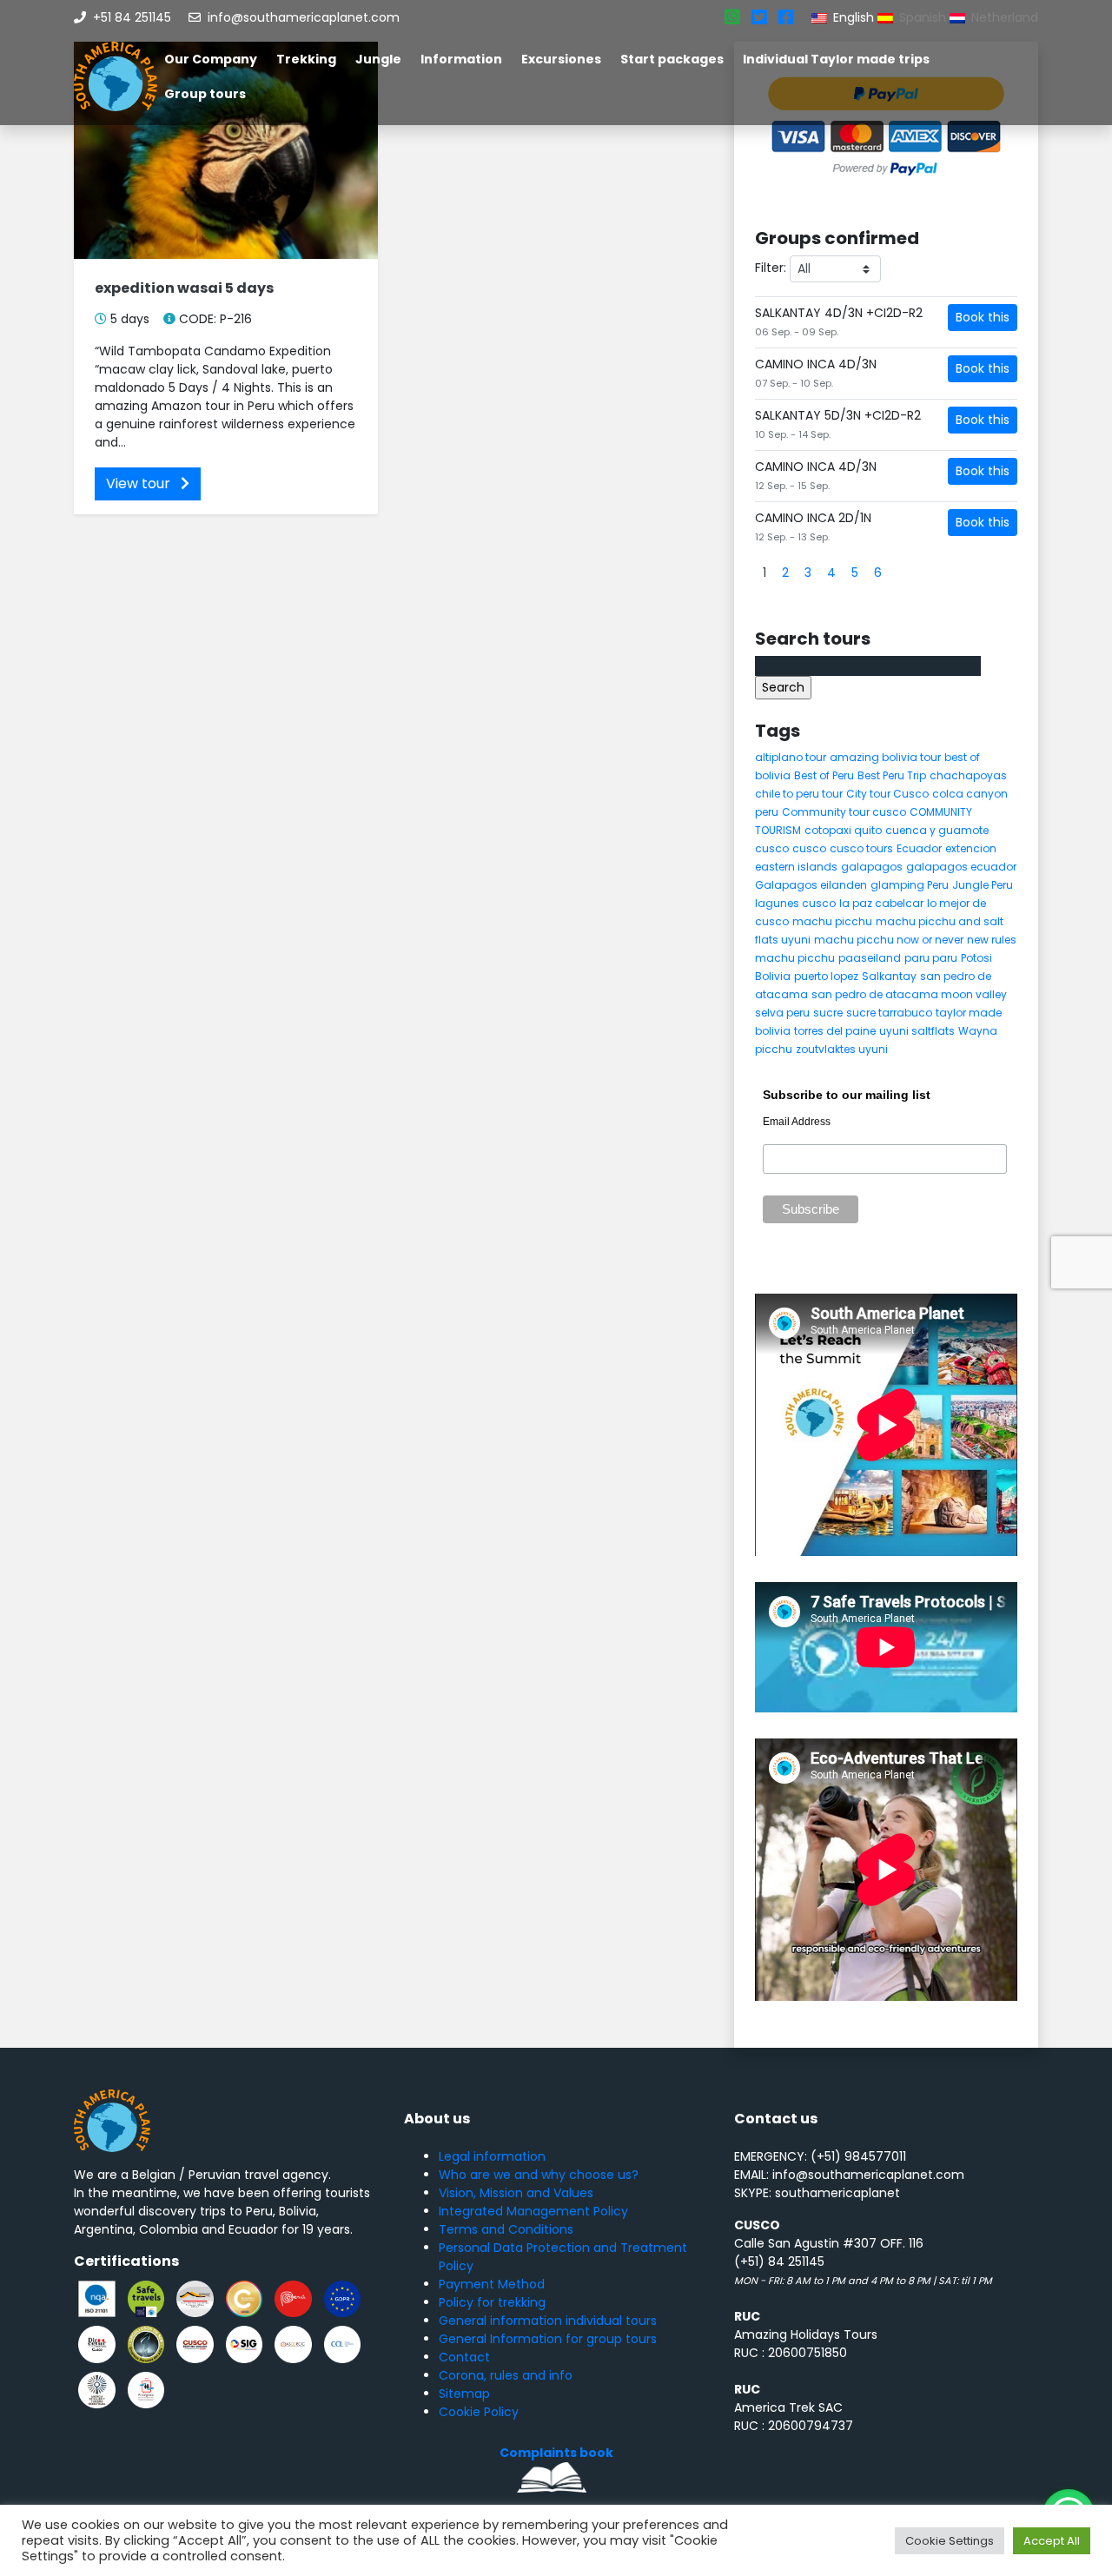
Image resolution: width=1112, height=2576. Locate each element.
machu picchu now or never (889, 940)
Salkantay (889, 976)
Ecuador (919, 848)
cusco (772, 848)
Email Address (797, 1122)
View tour (140, 483)
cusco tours (861, 848)
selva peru (782, 1013)
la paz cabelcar (881, 903)
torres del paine (835, 1031)
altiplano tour (791, 757)
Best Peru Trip (892, 775)
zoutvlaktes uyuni (842, 1049)
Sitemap (464, 2394)
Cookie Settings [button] (950, 2541)
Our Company (211, 59)
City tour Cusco (887, 794)
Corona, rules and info (506, 2375)
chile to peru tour (799, 794)
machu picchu (832, 921)
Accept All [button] (1052, 2541)
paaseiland (870, 958)
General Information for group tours (548, 2339)
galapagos (872, 867)
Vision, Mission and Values (516, 2193)
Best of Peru (824, 775)
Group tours (205, 94)
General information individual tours (548, 2321)
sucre (828, 1013)
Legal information (492, 2156)
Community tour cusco (844, 812)
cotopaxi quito (843, 830)
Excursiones (561, 59)
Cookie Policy (479, 2412)
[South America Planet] (116, 76)
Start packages (672, 59)
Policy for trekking (492, 2302)
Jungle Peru (983, 885)
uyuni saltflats (917, 1031)
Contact (464, 2357)
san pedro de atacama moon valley (909, 994)
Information (461, 59)
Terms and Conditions (506, 2229)
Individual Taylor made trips (836, 59)
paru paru (931, 958)
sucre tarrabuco (889, 1013)
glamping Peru (910, 885)
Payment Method (492, 2284)
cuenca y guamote (937, 830)
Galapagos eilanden (811, 885)
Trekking (306, 59)
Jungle (378, 59)
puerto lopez (826, 976)
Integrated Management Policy (533, 2211)
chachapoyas (968, 775)
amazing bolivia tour (885, 757)
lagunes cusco (795, 903)
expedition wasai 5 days (184, 288)
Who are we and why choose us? (539, 2175)
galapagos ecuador (961, 867)
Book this (983, 317)
